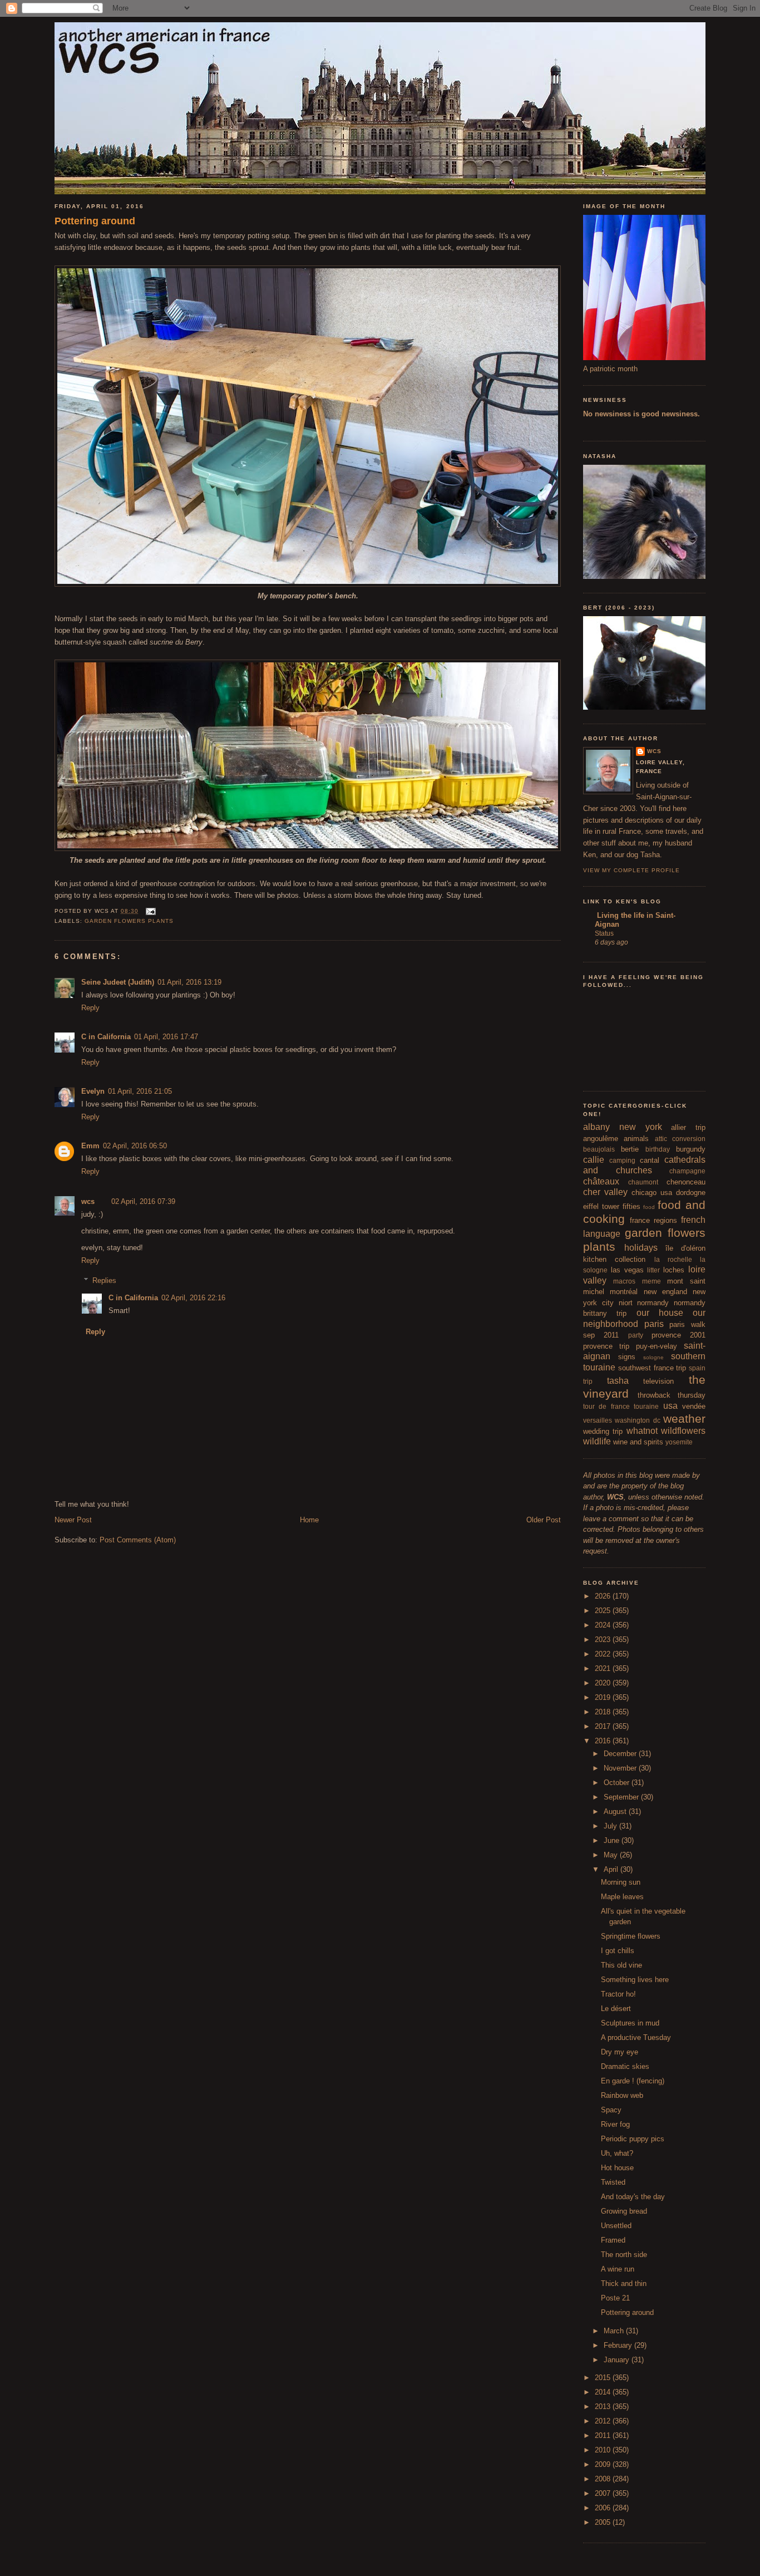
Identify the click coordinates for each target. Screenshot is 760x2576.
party (636, 1335)
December (621, 1754)
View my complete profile (631, 870)
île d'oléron (685, 1248)
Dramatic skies (625, 2066)
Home (309, 1520)
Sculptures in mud (630, 2023)
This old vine (621, 1965)
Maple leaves (622, 1897)
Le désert (616, 2009)
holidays (641, 1248)
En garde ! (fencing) (633, 2081)
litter (653, 1270)
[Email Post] (149, 911)
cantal (650, 1160)
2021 (604, 1668)
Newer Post (73, 1520)
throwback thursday (672, 1395)
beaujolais (599, 1149)
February (619, 2345)
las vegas (627, 1270)
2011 (604, 2435)
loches (674, 1270)
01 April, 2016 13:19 (189, 982)
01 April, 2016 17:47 (166, 1037)
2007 (604, 2493)
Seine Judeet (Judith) (118, 982)
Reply (90, 1008)
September (622, 1797)
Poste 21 (615, 2298)
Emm (90, 1146)
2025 (604, 1611)
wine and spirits (638, 1442)
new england (665, 1292)
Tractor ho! (618, 1994)
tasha (618, 1381)
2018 (604, 1712)
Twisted (613, 2182)
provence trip (606, 1346)
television (658, 1381)
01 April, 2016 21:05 (140, 1091)
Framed (613, 2240)
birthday (658, 1149)
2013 (604, 2407)
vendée (694, 1406)
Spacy (611, 2110)
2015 (604, 2378)
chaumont (643, 1182)
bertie (630, 1149)
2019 (604, 1697)
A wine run (618, 2269)
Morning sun (621, 1882)
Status (604, 933)
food (649, 1207)
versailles (598, 1420)
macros (624, 1281)
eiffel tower (601, 1206)
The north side (624, 2255)
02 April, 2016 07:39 (143, 1201)
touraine (646, 1406)
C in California (106, 1037)
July (611, 1826)
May (612, 1855)
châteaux (601, 1181)
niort (626, 1303)
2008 (604, 2479)
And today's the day (633, 2197)
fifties (631, 1206)
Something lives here (635, 1980)
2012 (604, 2421)
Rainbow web (622, 2095)
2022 (604, 1654)
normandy (653, 1303)
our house (660, 1313)
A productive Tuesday (636, 2037)
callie (594, 1160)
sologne (653, 1357)
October (618, 1783)
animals (636, 1139)
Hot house (617, 2168)
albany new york (623, 1127)
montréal (624, 1292)
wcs (88, 1201)
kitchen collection (614, 1259)
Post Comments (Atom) (138, 1540)
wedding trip (603, 1431)
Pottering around (95, 221)
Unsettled (616, 2226)
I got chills (618, 1951)
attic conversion (680, 1139)
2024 (604, 1625)
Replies (104, 1280)
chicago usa (652, 1193)
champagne (687, 1171)
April (612, 1869)
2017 (604, 1726)
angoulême (601, 1139)
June (613, 1840)
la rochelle (673, 1259)
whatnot (642, 1431)
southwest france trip (652, 1368)
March (615, 2331)
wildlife (597, 1441)
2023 (604, 1640)
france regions (653, 1220)
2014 (604, 2392)
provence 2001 (678, 1335)
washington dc (637, 1420)
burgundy (691, 1149)
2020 (604, 1683)
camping (622, 1160)
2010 (604, 2450)
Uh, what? (617, 2153)
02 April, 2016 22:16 (193, 1298)
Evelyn (93, 1091)
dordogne (691, 1193)
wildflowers (683, 1431)
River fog (615, 2124)
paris (654, 1324)
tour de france (606, 1406)
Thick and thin (624, 2284)
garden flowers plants (129, 921)
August (616, 1811)
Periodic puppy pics (633, 2139)
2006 (604, 2508)
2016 (604, 1741)
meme (652, 1281)
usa (670, 1406)
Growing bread (624, 2211)
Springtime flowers (631, 1936)
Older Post (544, 1520)
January (618, 2360)
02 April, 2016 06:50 (135, 1146)
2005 (604, 2522)
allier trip (688, 1127)
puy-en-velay (657, 1346)
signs (627, 1357)
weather (684, 1419)
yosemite (679, 1442)
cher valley (605, 1192)
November (621, 1768)
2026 (604, 1596)
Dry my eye (620, 2052)
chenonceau (686, 1182)
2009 (604, 2464)
